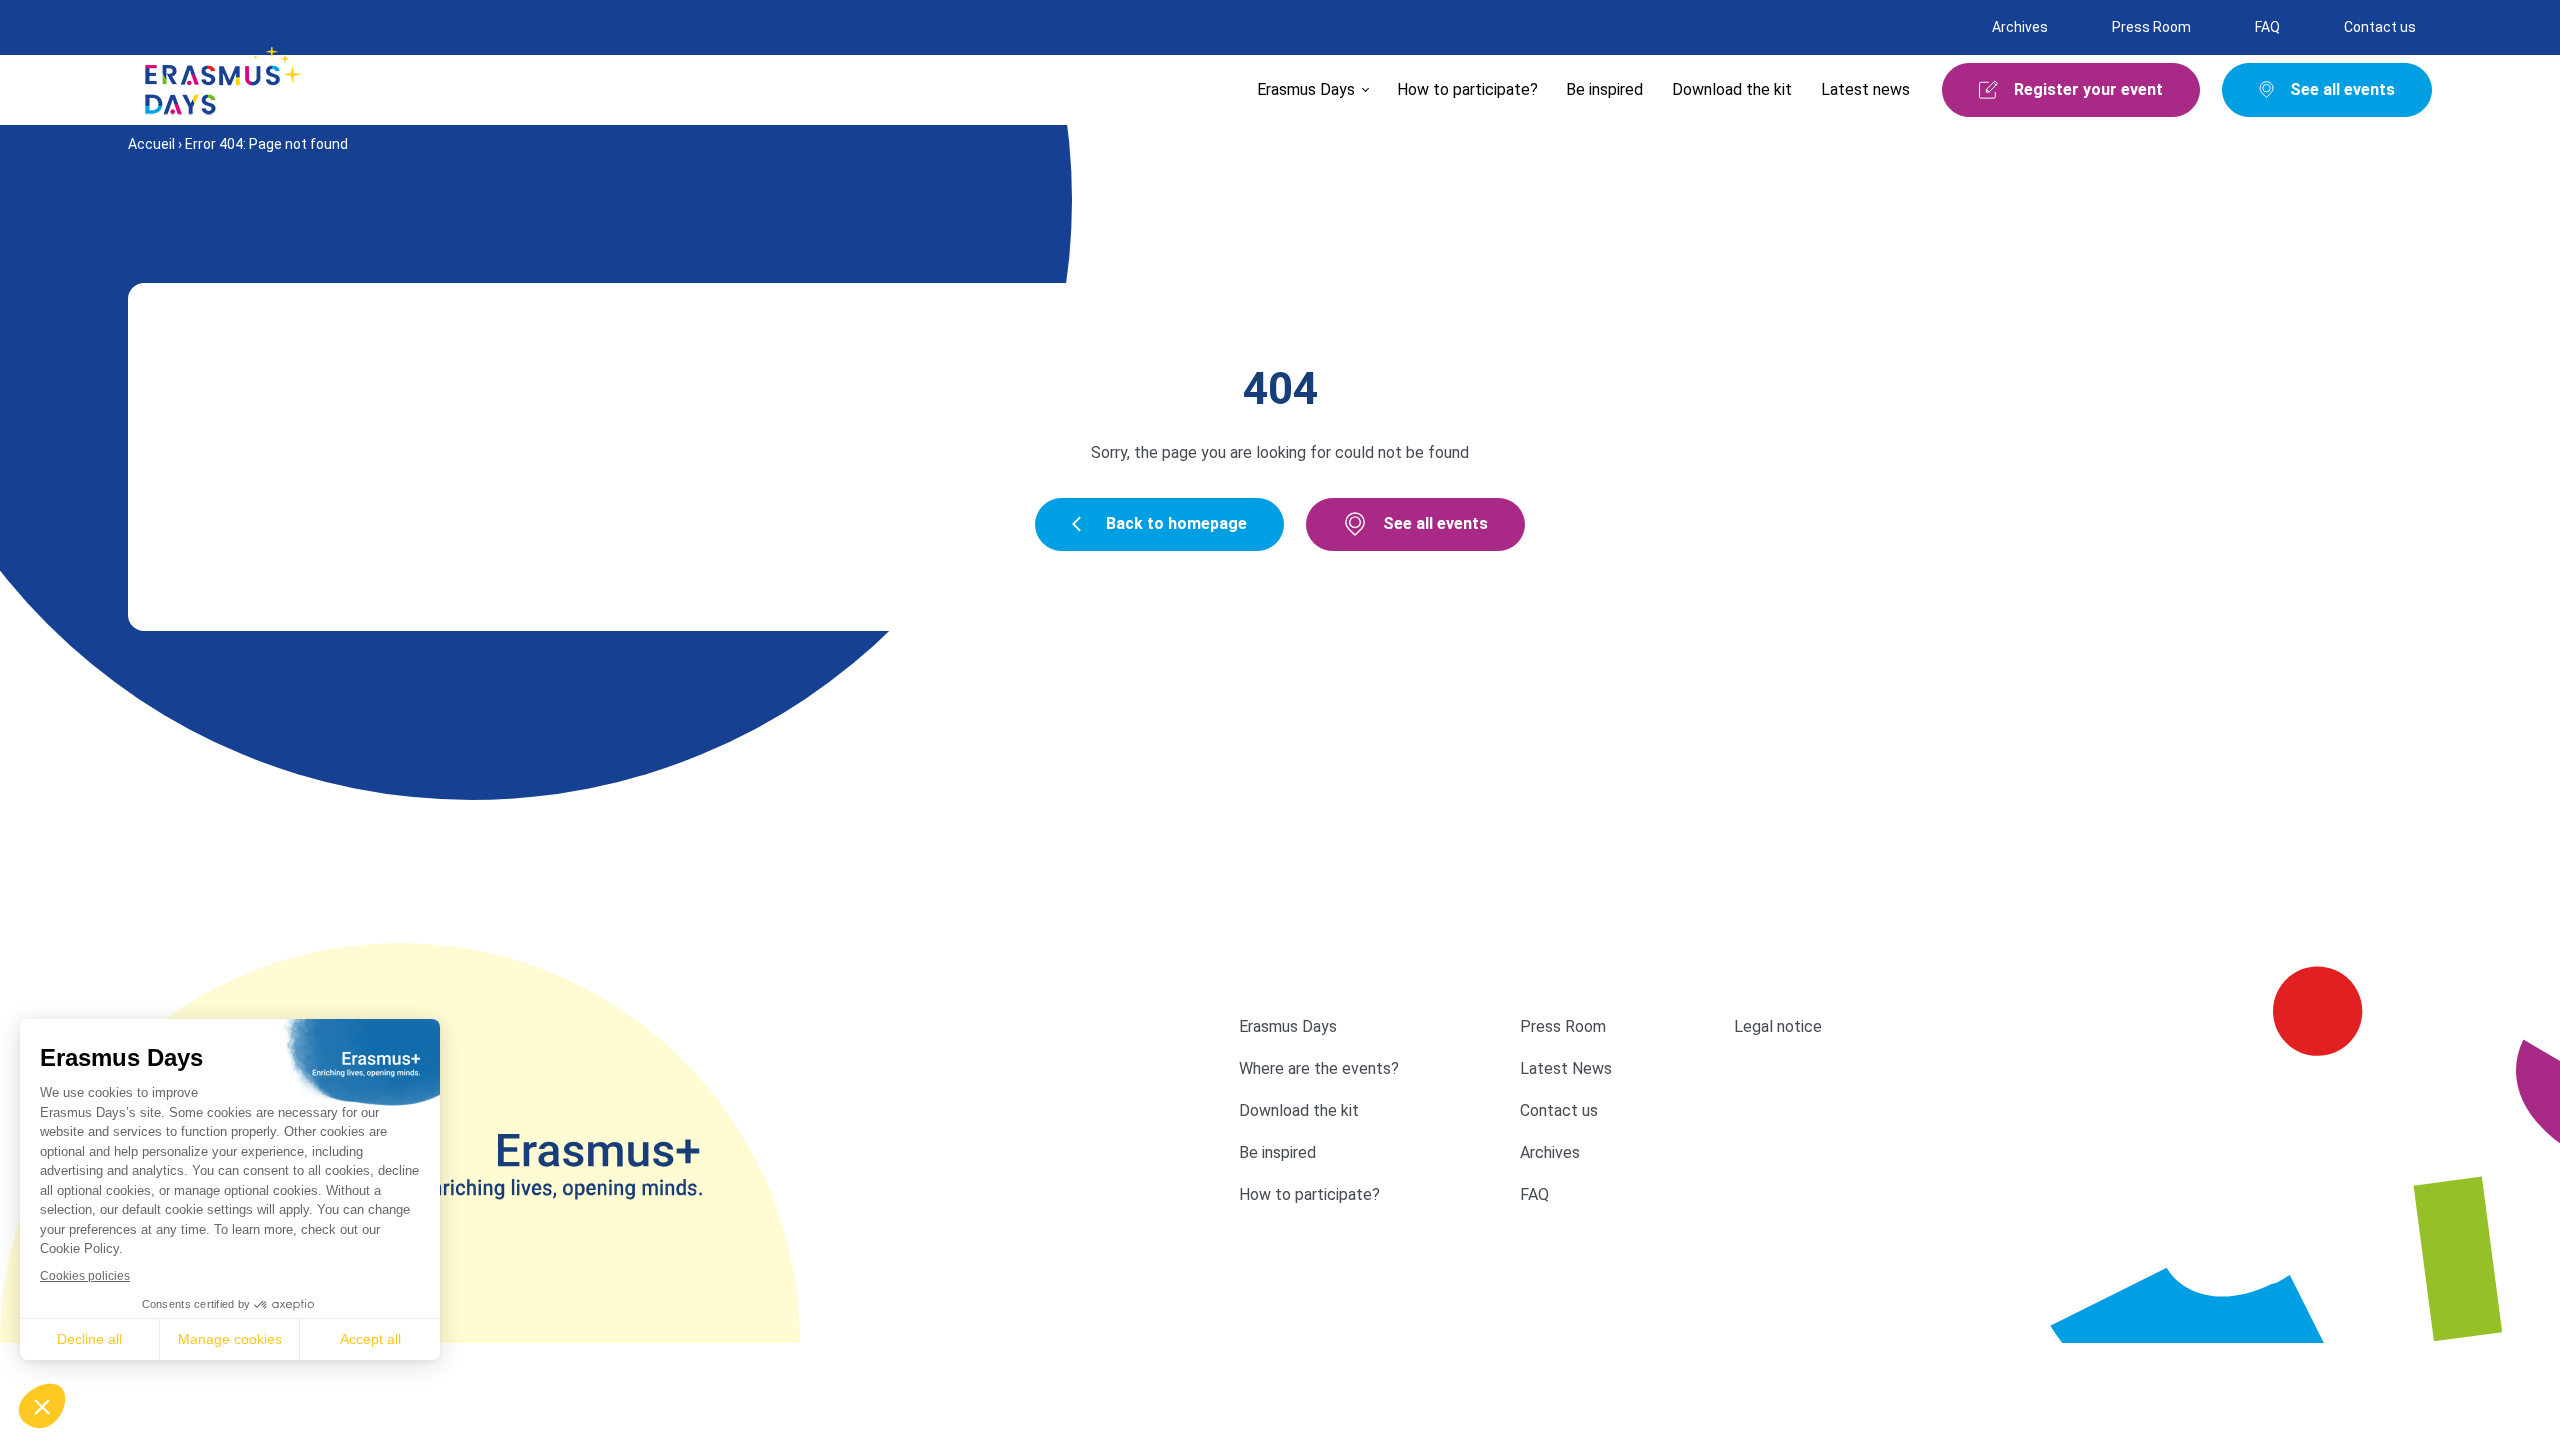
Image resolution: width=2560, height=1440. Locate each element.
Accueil (151, 144)
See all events (1435, 523)
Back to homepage (1176, 523)
